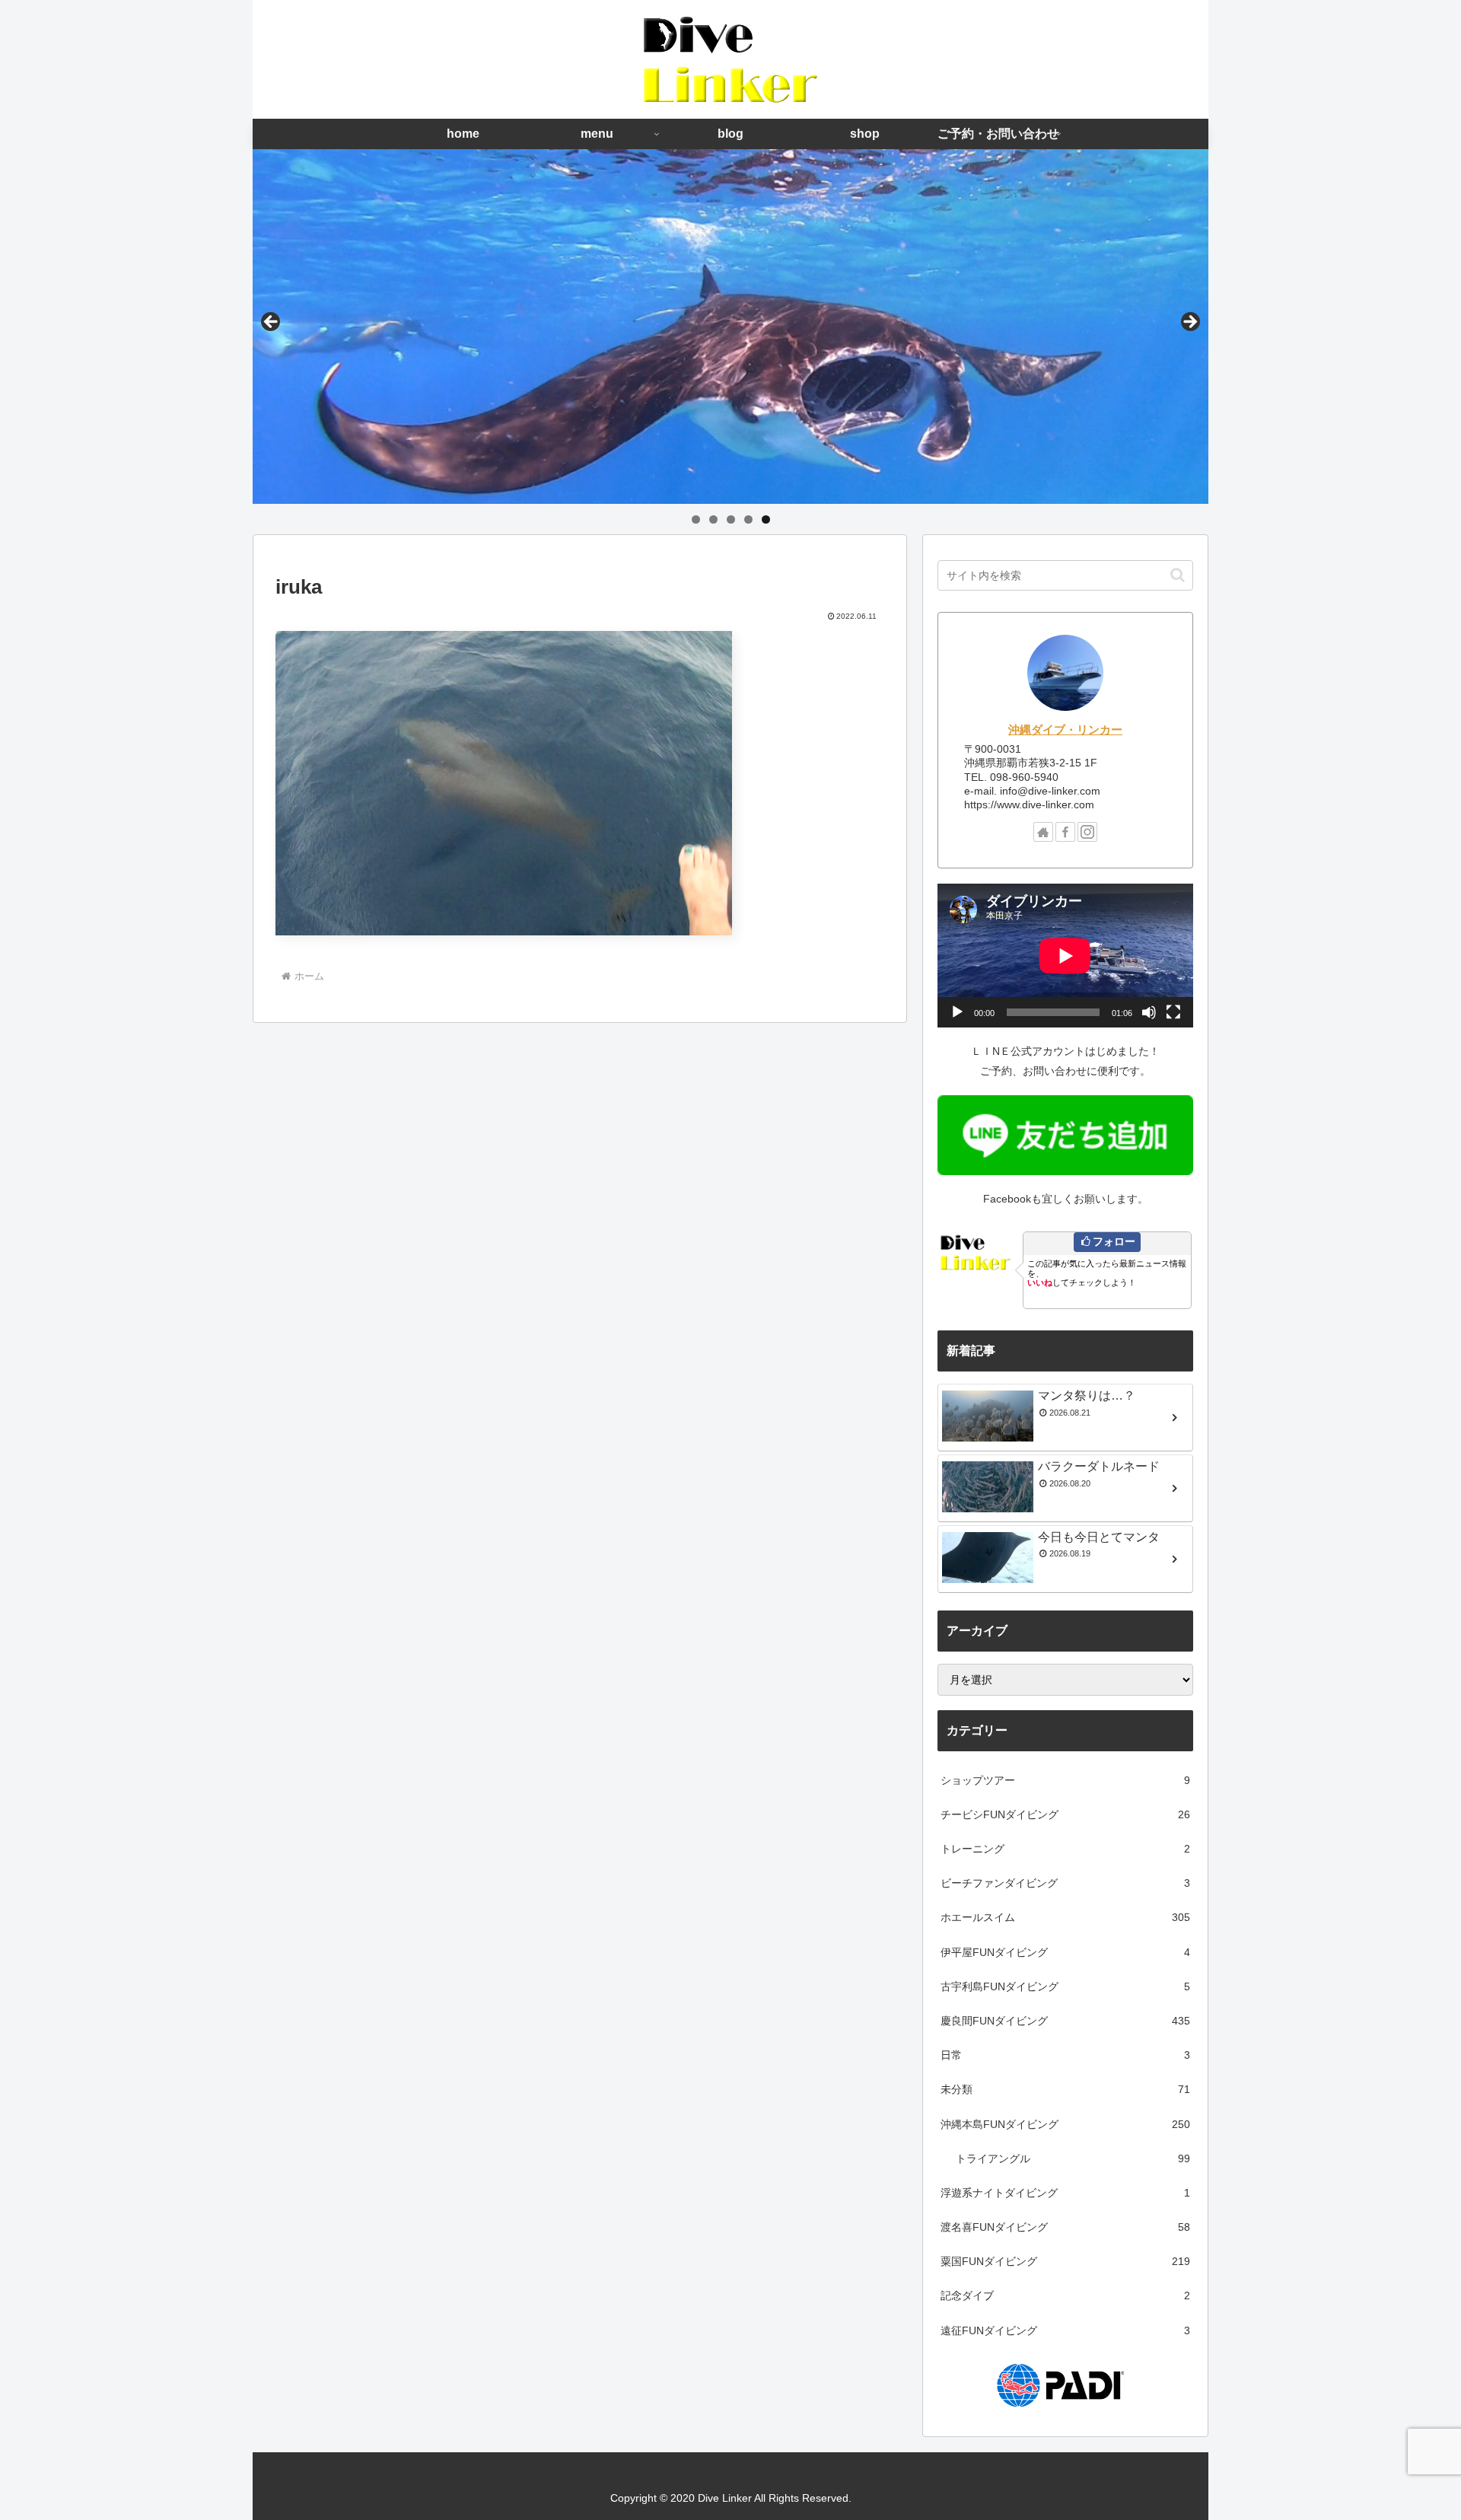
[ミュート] (1149, 1012)
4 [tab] (748, 519)
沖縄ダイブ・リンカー (1065, 730)
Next (1189, 323)
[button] (1178, 575)
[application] (1065, 956)
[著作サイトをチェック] (1043, 832)
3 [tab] (731, 519)
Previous (272, 323)
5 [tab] (766, 519)
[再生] (957, 1012)
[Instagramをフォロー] (1087, 832)
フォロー (1114, 1241)
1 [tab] (696, 519)
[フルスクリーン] (1173, 1012)
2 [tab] (713, 519)
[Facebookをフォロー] (1065, 832)
